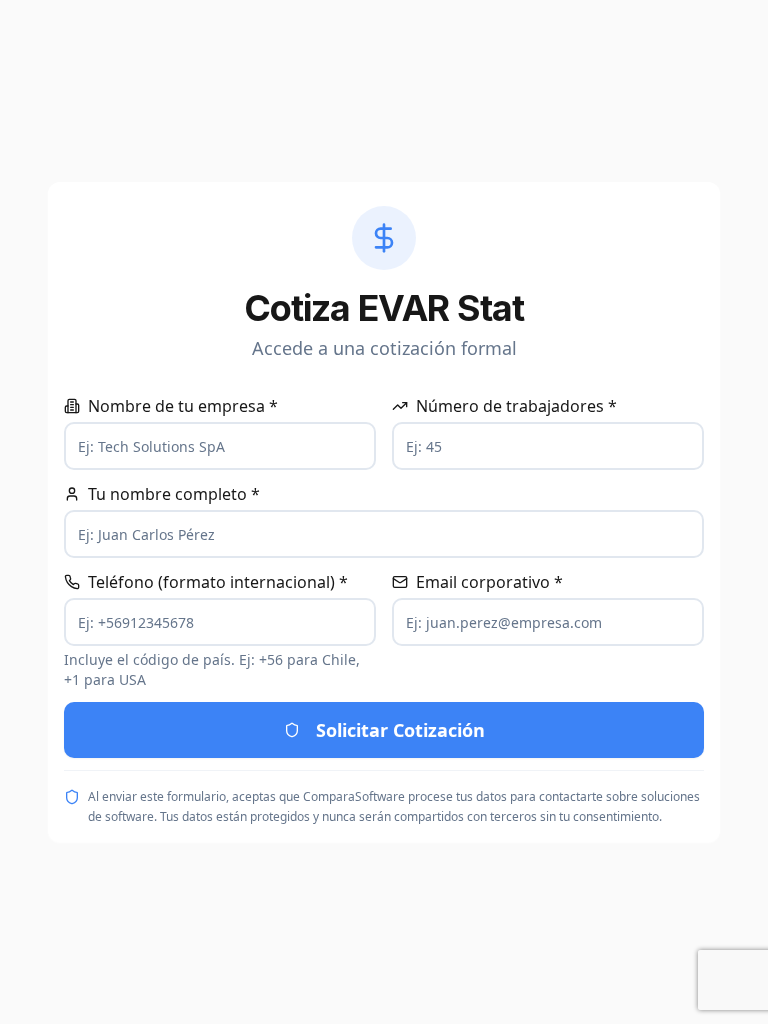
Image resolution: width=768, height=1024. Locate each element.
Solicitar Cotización (400, 730)
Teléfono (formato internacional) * (218, 582)
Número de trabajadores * (516, 406)
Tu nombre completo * (174, 494)
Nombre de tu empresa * (183, 406)
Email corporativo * (489, 582)
